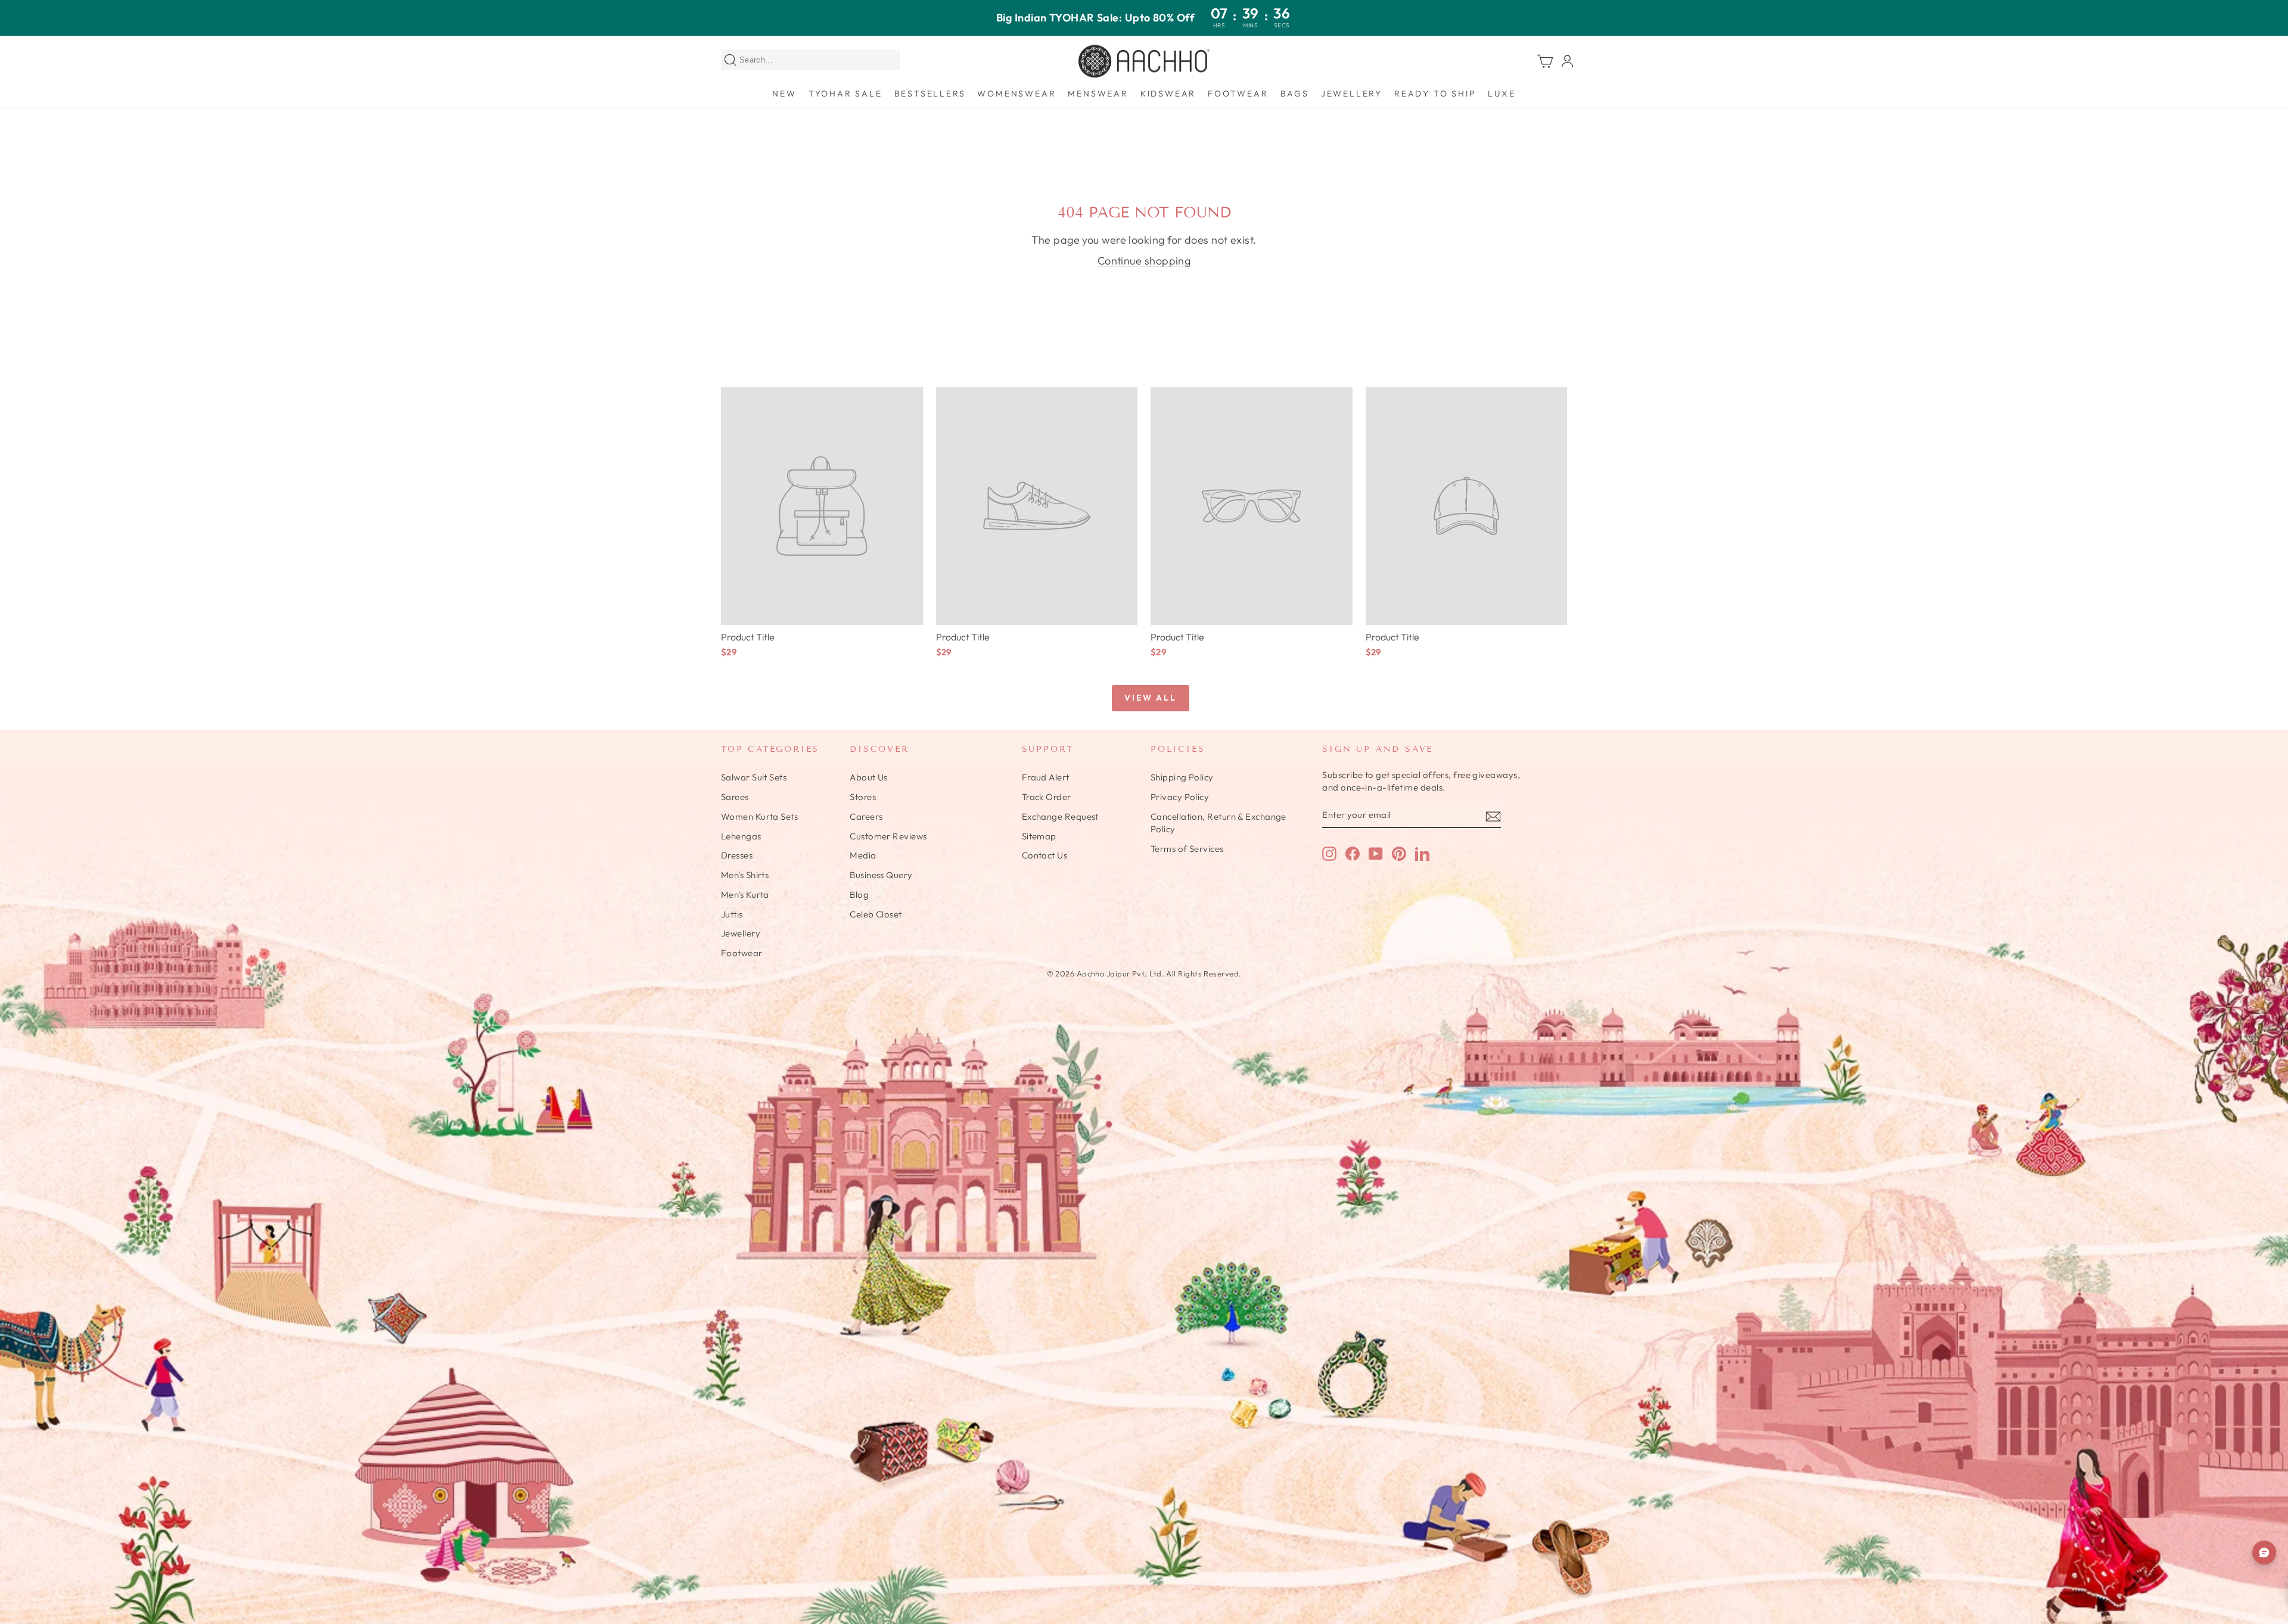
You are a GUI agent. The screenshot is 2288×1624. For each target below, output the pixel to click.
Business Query (881, 875)
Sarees (735, 797)
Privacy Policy (1180, 797)
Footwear (1238, 94)
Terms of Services (1187, 849)
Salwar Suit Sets (754, 777)
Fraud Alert (1046, 777)
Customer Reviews (888, 836)
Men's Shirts (745, 875)
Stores (863, 797)
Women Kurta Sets (759, 816)
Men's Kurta (745, 895)
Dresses (737, 855)
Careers (866, 816)
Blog (859, 895)
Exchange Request (1060, 816)
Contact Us (1045, 855)
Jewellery (1352, 94)
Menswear (1098, 94)
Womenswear (1016, 94)
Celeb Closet (876, 914)
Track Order (1047, 797)
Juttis (732, 914)
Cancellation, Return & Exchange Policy (1218, 823)
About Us (869, 777)
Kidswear (1168, 94)
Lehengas (741, 836)
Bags (1295, 94)
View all (1150, 698)
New (784, 94)
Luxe (1501, 94)
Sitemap (1039, 836)
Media (863, 855)
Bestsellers (930, 94)
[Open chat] (2264, 1553)
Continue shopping (1144, 261)
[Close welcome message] (2264, 1505)
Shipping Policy (1182, 777)
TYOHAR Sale (845, 94)
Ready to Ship (1435, 94)
